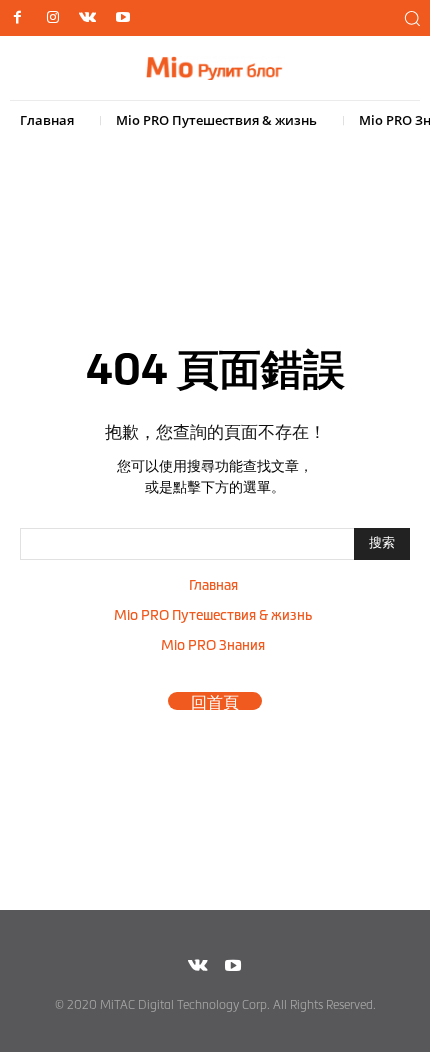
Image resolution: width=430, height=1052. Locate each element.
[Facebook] (17, 18)
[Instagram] (52, 18)
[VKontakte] (87, 18)
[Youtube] (122, 18)
